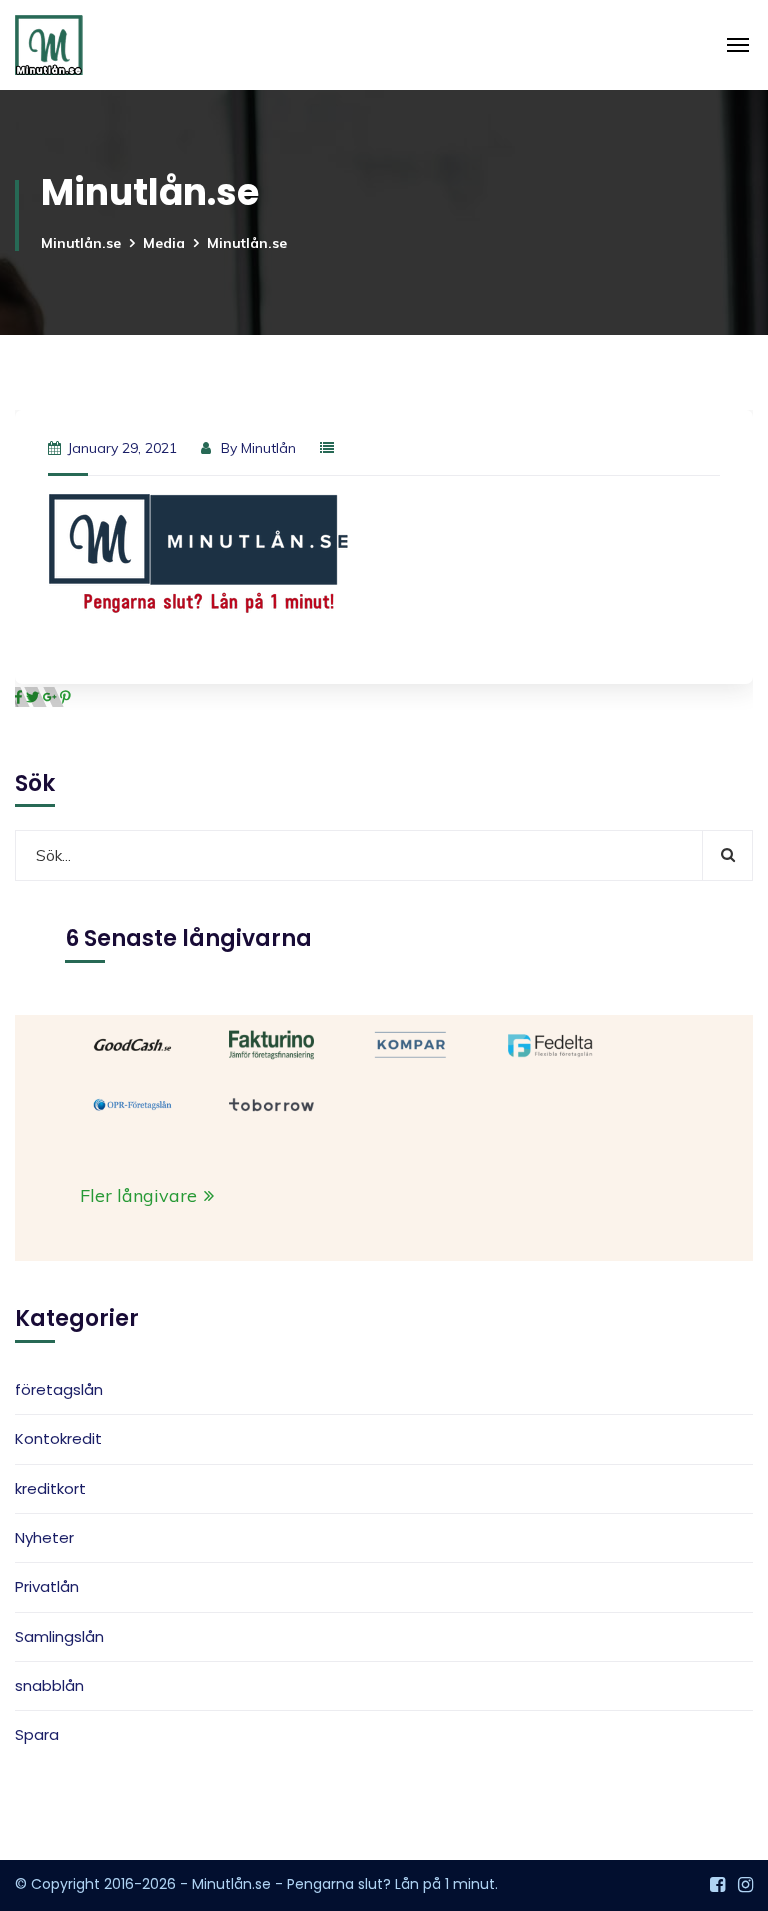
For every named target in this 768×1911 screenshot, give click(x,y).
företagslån (59, 1389)
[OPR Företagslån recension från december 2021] (132, 1103)
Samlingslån (59, 1636)
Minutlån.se (81, 243)
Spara (37, 1734)
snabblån (49, 1685)
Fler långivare (141, 1195)
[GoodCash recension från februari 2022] (132, 1043)
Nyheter (44, 1537)
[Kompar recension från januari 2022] (410, 1043)
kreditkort (50, 1488)
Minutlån (268, 448)
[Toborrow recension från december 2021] (271, 1103)
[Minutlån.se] (49, 45)
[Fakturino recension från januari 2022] (271, 1043)
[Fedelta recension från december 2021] (550, 1043)
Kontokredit (58, 1438)
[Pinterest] (65, 697)
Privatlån (47, 1586)
